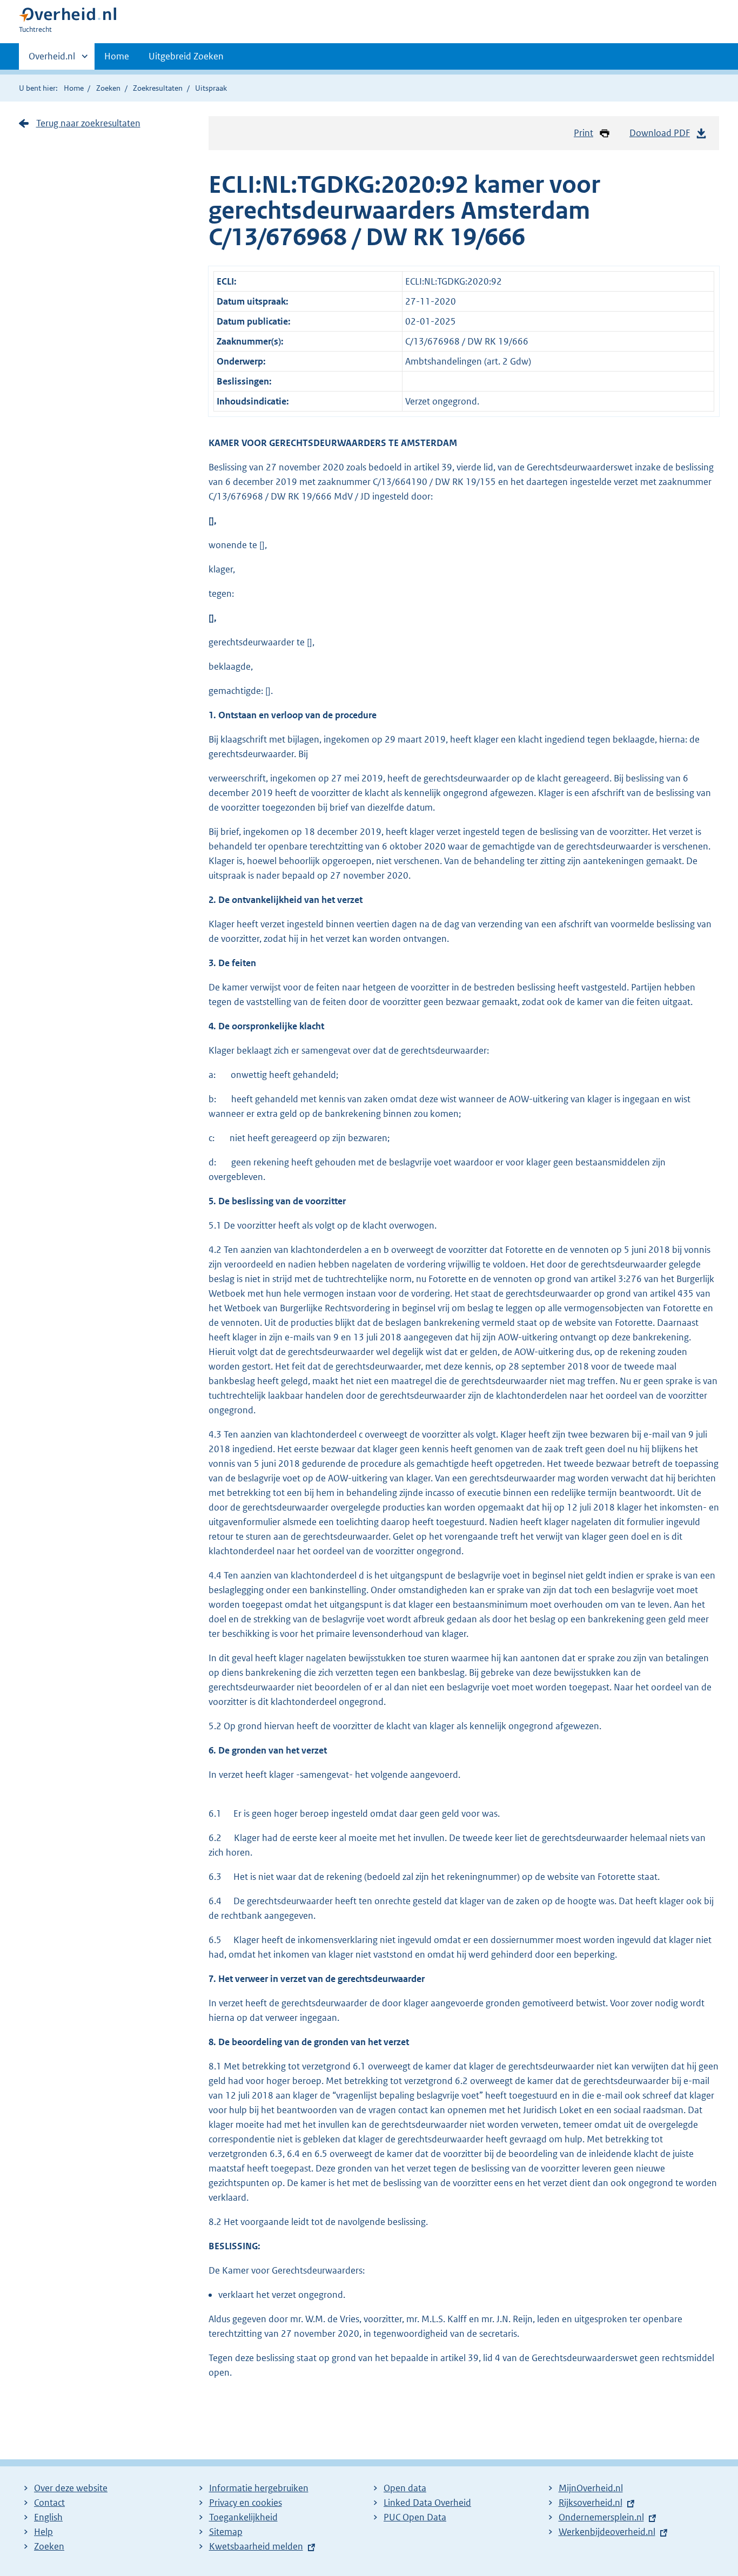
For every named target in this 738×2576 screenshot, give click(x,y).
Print (583, 133)
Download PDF (660, 133)
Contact (49, 2503)
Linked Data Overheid (427, 2503)
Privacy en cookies (246, 2503)
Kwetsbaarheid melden (256, 2546)
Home (117, 56)
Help (43, 2532)
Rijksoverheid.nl (591, 2503)
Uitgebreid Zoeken (186, 56)
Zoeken (108, 88)
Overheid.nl (52, 60)
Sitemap (226, 2532)
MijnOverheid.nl (591, 2488)
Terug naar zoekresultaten (88, 123)
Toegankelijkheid (243, 2517)
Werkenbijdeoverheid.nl (607, 2532)
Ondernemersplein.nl (601, 2517)
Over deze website (71, 2488)
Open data (405, 2488)
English (48, 2517)
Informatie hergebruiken (259, 2488)
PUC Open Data (415, 2517)
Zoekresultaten (158, 88)
